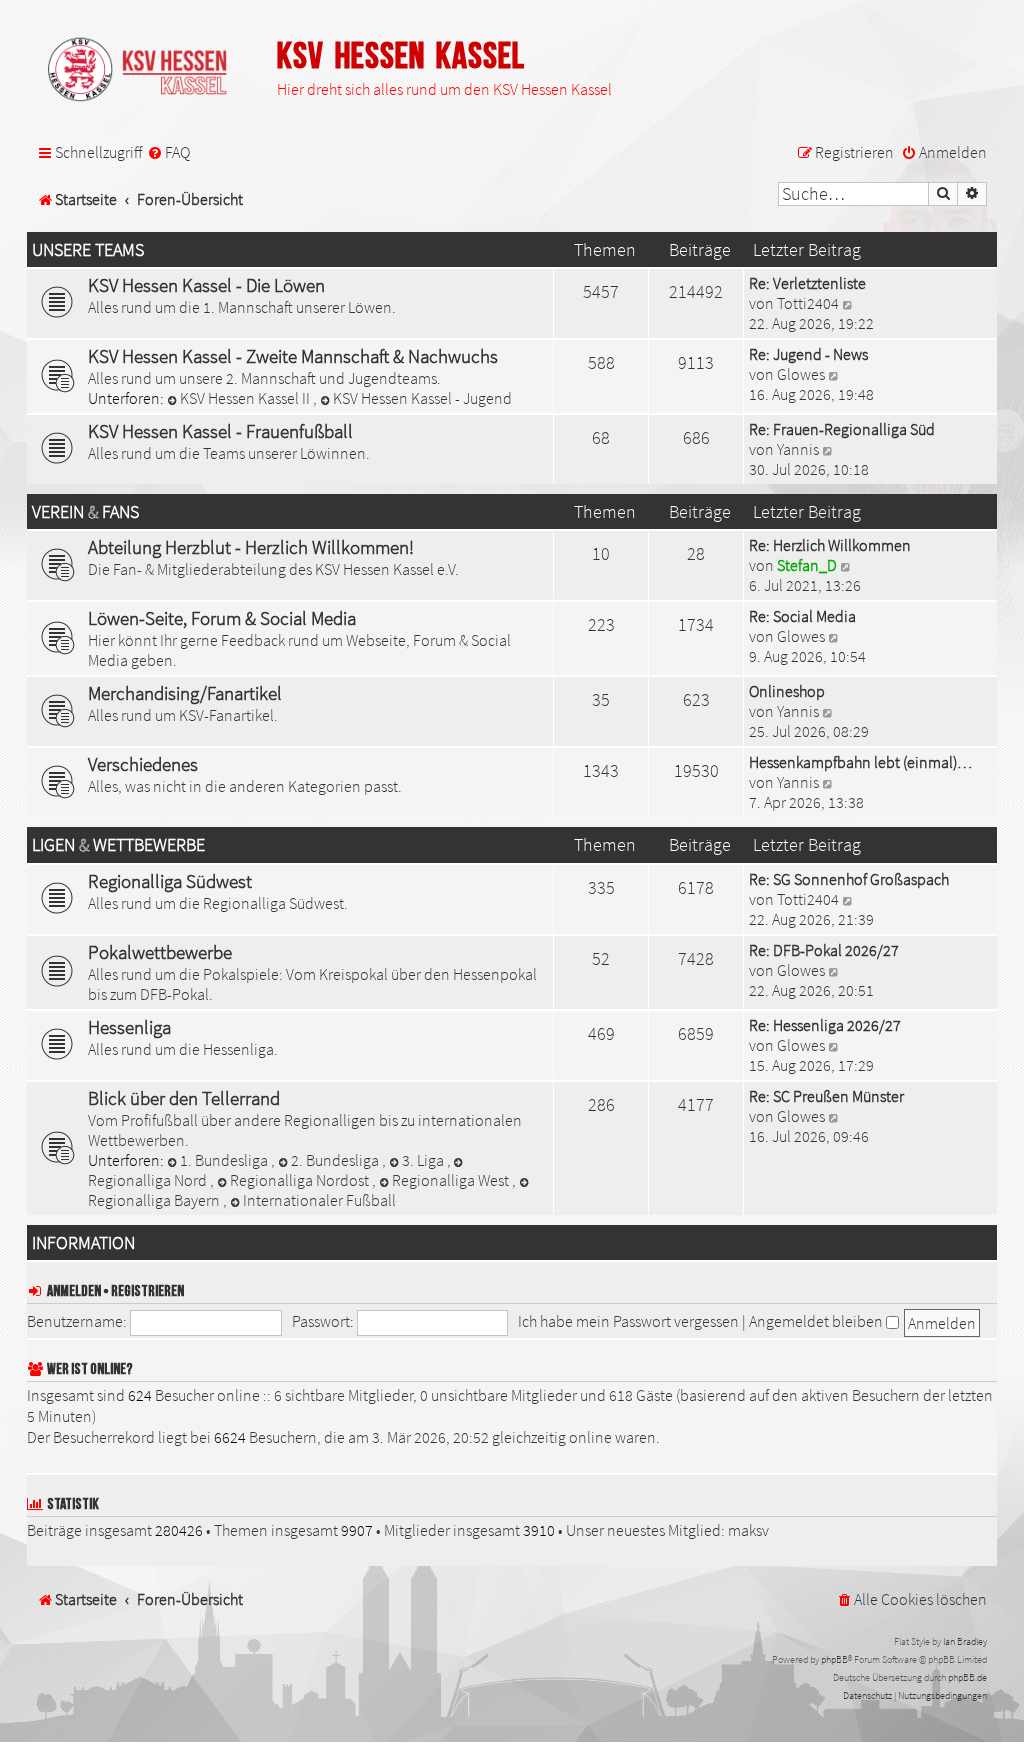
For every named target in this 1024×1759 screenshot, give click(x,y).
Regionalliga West (452, 1180)
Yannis (798, 449)
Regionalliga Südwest (170, 881)
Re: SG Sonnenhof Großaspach (849, 879)
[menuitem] (168, 153)
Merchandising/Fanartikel (185, 693)
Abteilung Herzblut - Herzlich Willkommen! (251, 547)
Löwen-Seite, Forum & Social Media (222, 618)
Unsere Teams (88, 250)
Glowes (801, 374)
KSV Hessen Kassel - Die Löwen (206, 285)
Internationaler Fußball (319, 1200)
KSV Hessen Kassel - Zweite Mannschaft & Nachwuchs (293, 356)
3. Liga (424, 1160)
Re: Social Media (802, 616)
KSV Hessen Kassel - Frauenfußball (220, 431)
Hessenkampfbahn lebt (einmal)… (860, 762)
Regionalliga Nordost (301, 1180)
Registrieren (147, 1291)
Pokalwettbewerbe (160, 952)
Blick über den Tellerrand (184, 1098)
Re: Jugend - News (808, 354)
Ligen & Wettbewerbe (118, 845)
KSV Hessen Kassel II (246, 398)
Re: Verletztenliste (807, 283)
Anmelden (74, 1291)
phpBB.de (967, 1677)
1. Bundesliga (225, 1160)
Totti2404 (808, 303)
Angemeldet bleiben (817, 1321)
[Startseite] (147, 71)
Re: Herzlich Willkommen (830, 545)
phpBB (834, 1659)
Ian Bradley (965, 1641)
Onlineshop (787, 691)
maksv (748, 1530)
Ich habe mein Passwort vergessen (628, 1321)
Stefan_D (807, 565)
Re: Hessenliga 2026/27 (825, 1025)
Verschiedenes (143, 764)
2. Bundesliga (336, 1160)
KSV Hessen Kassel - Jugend (422, 398)
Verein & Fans (85, 512)
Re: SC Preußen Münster (826, 1096)
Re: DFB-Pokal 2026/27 (824, 950)
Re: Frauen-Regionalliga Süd (842, 429)
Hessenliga (129, 1027)
